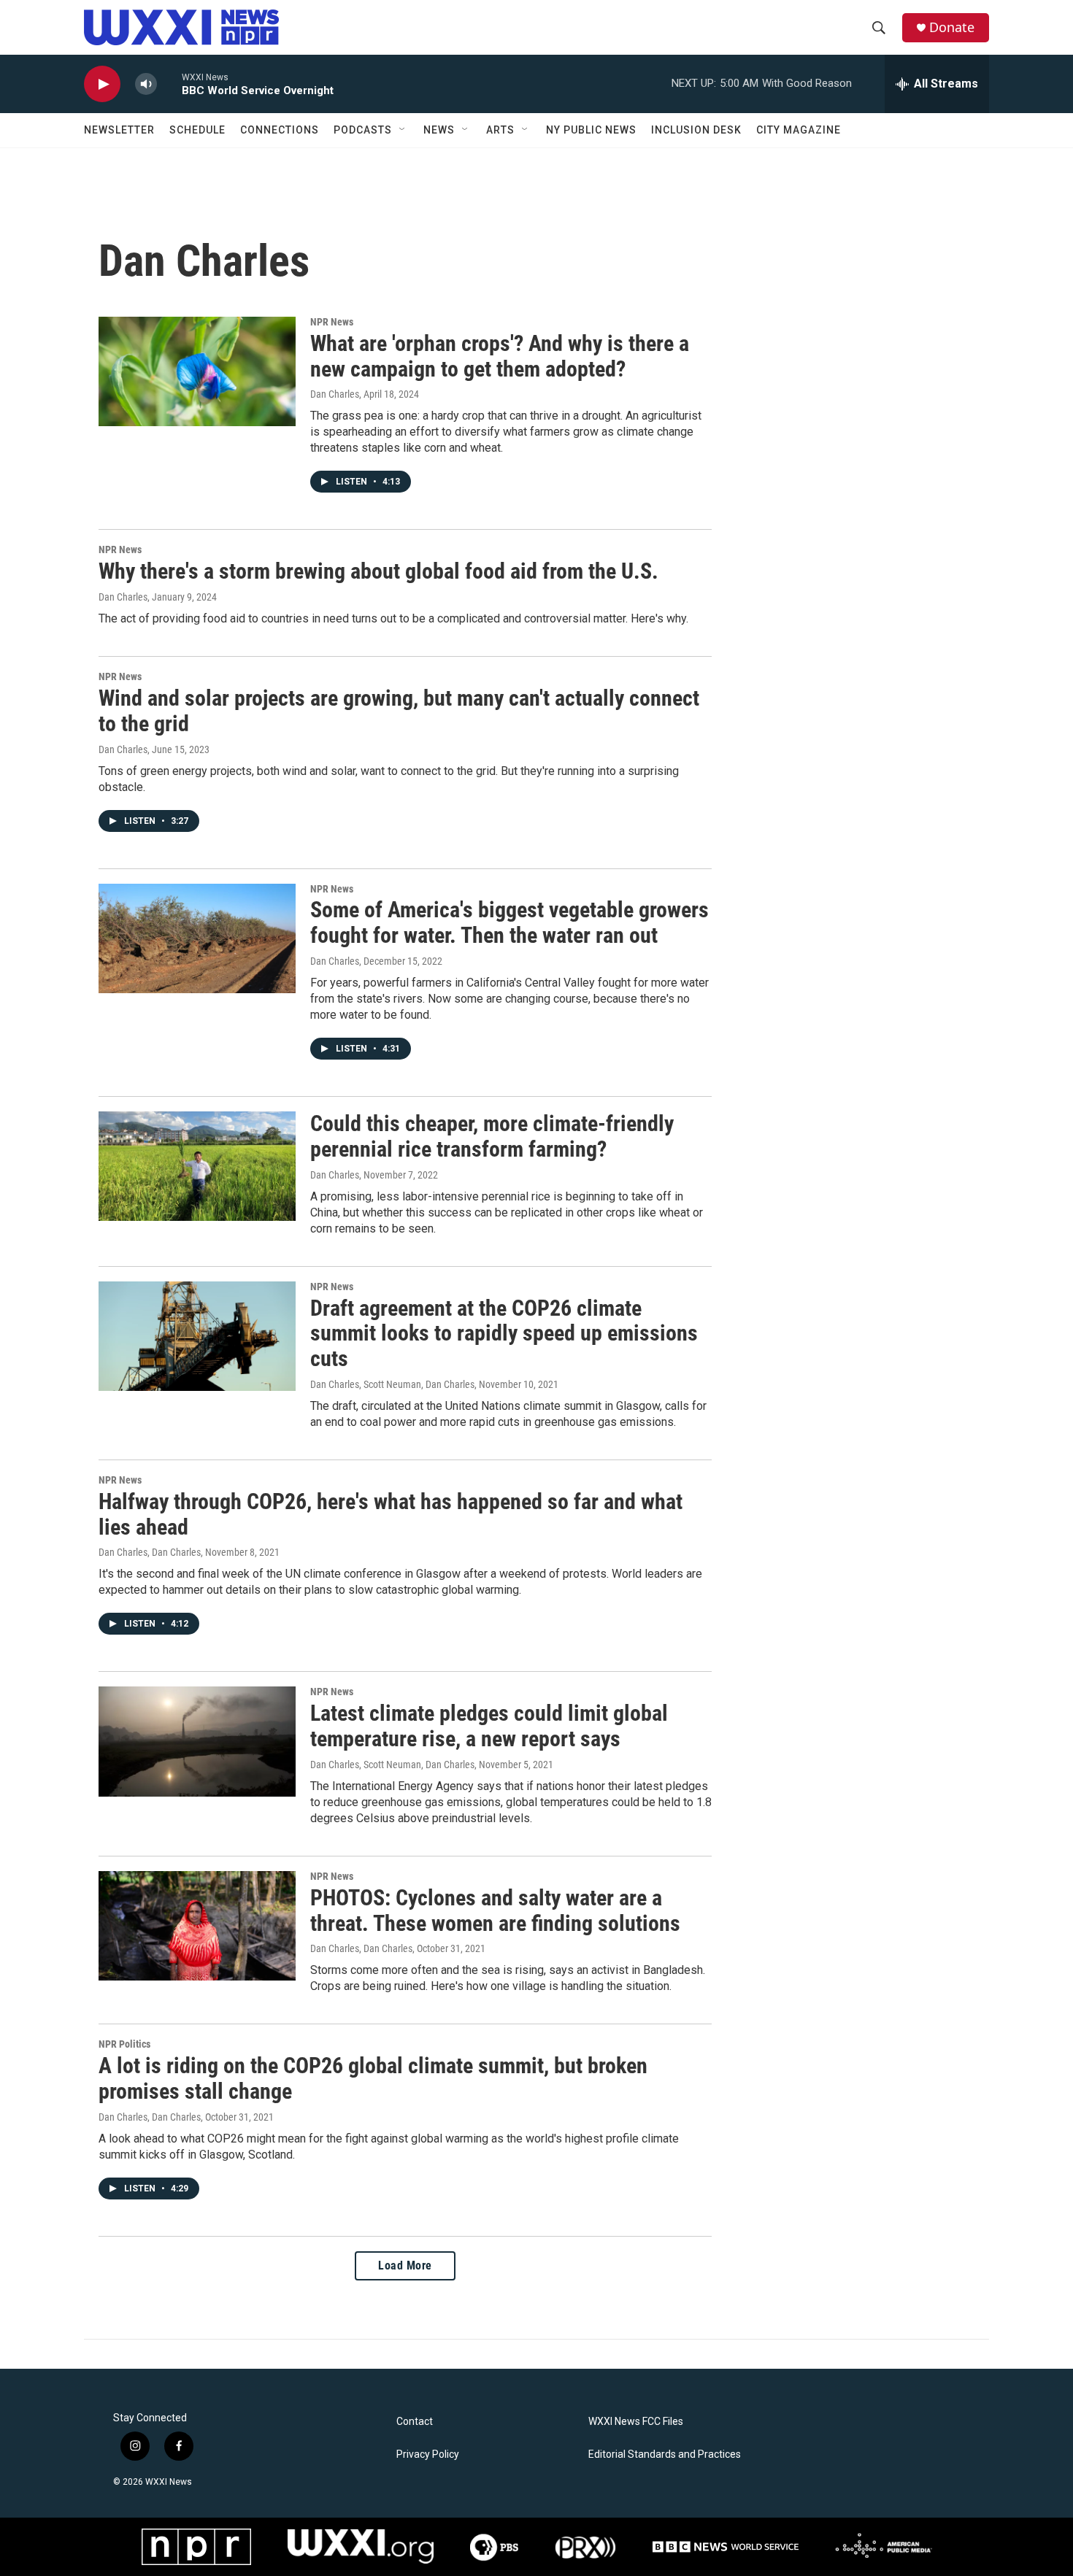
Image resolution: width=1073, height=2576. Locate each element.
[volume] (146, 84)
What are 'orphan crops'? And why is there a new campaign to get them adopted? (500, 356)
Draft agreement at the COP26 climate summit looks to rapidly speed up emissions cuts (504, 1334)
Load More (405, 2265)
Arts (500, 130)
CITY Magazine (799, 130)
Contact (415, 2422)
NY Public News (591, 130)
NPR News (332, 322)
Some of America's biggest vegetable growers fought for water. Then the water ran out (509, 922)
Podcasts (363, 130)
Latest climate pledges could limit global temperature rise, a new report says (489, 1726)
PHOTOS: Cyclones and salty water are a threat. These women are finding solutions (495, 1910)
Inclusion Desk (696, 130)
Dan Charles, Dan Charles (150, 1552)
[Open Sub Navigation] (403, 130)
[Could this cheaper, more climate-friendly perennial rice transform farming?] (197, 1166)
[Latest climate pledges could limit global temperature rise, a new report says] (197, 1741)
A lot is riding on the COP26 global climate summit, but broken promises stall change (373, 2078)
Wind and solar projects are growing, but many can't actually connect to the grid (399, 711)
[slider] (169, 84)
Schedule (197, 130)
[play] (102, 84)
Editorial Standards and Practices (665, 2454)
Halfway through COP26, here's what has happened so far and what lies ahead (391, 1514)
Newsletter (119, 130)
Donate (952, 27)
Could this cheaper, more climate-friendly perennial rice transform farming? (492, 1136)
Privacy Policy (428, 2454)
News (439, 130)
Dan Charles (335, 394)
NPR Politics (124, 2044)
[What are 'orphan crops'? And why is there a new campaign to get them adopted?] (197, 371)
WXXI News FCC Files (636, 2422)
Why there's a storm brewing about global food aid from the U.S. (378, 571)
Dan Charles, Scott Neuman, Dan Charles (392, 1384)
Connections (280, 130)
